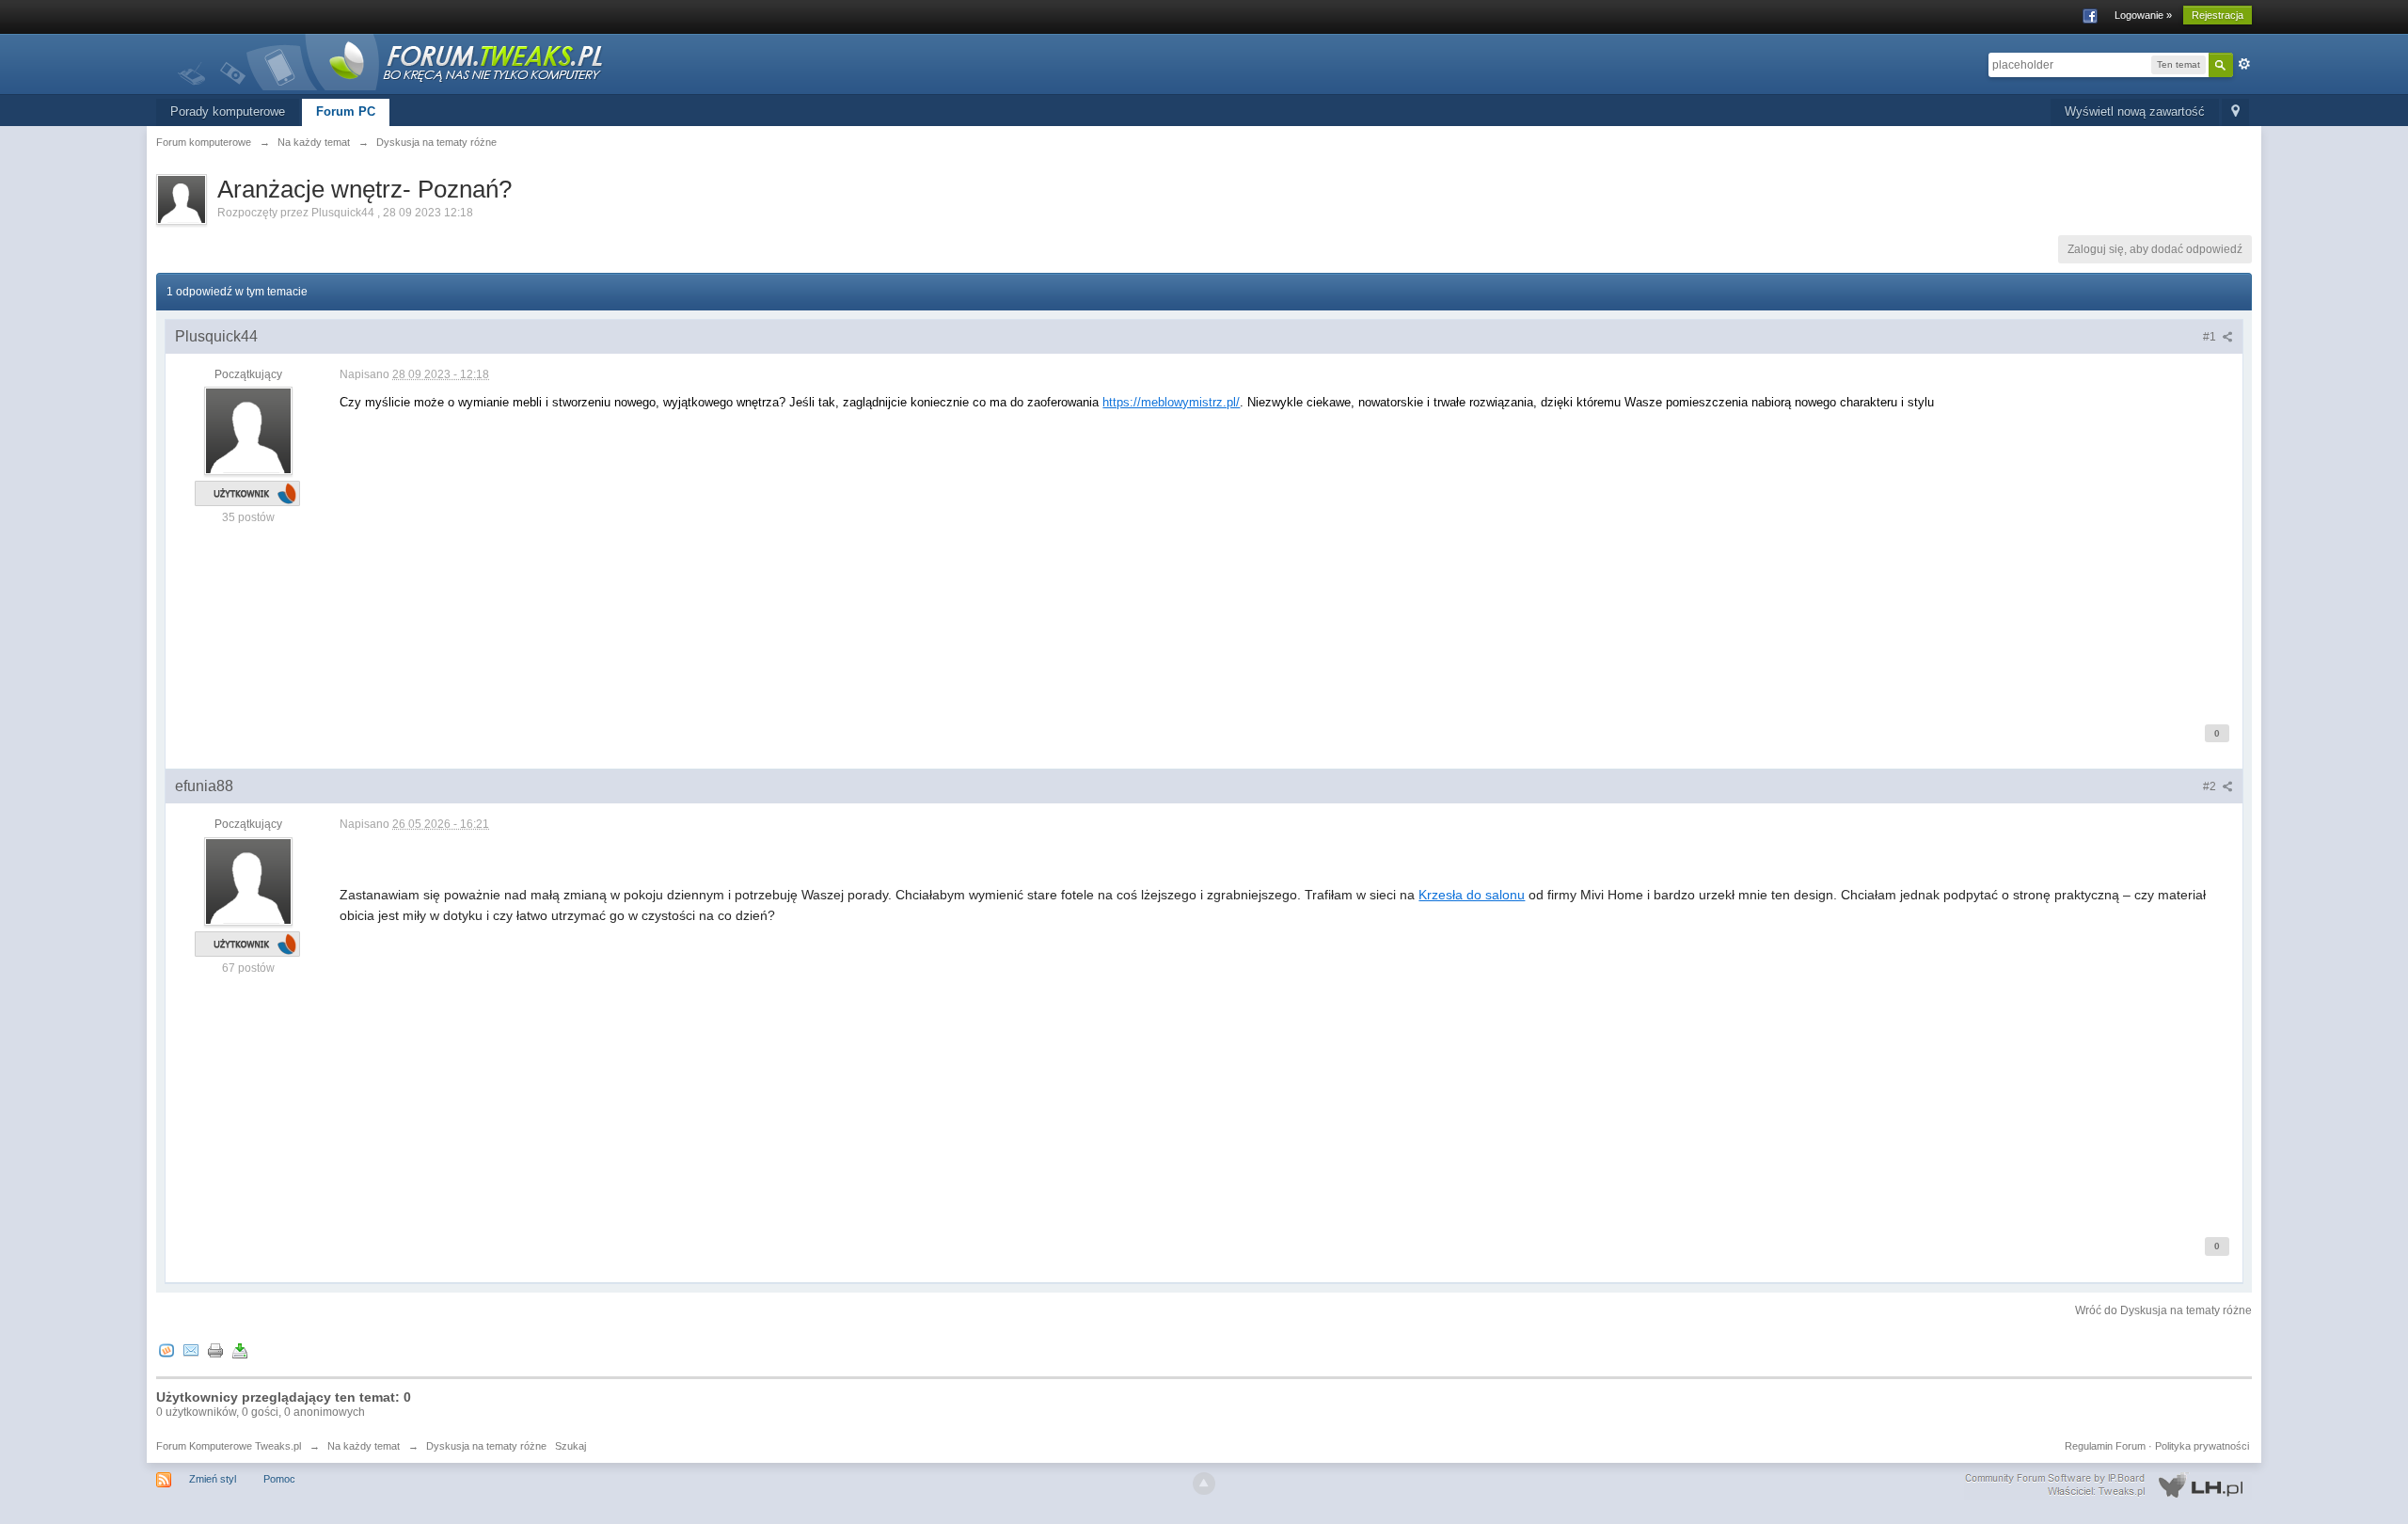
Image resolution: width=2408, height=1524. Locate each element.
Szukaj (570, 1446)
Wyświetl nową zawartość (2135, 111)
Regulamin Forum (2105, 1446)
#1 (2211, 337)
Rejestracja (2218, 15)
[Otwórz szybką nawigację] (2235, 112)
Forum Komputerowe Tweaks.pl (229, 1446)
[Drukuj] (215, 1349)
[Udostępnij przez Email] (191, 1349)
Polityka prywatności (2202, 1446)
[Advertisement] (904, 565)
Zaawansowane (2244, 64)
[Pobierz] (240, 1349)
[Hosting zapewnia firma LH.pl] (2108, 1485)
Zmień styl (213, 1479)
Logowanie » (2143, 15)
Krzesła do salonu (1472, 895)
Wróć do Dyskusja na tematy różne (2163, 1310)
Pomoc (279, 1479)
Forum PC (346, 111)
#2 (2211, 786)
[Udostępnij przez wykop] (166, 1349)
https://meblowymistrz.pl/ (1171, 402)
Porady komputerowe (228, 111)
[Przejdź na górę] (1204, 1484)
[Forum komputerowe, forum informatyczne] (391, 61)
